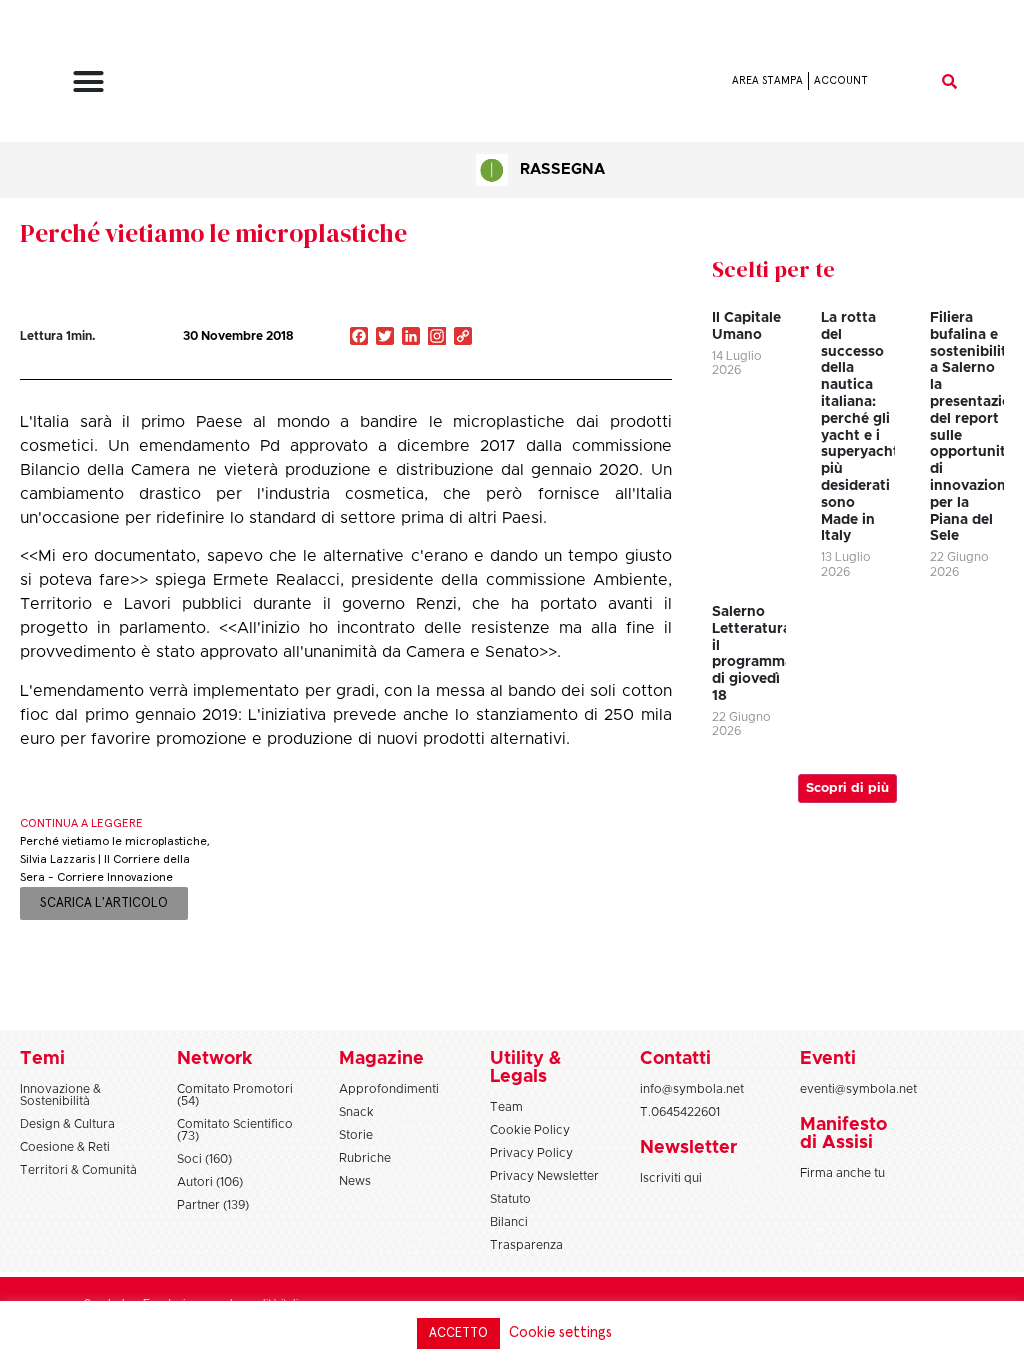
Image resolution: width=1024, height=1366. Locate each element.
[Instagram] (437, 338)
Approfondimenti (389, 1089)
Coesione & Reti (65, 1147)
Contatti (675, 1059)
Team (506, 1107)
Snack (356, 1112)
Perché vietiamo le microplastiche (213, 233)
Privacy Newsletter (544, 1176)
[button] (88, 81)
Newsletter (688, 1148)
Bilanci (509, 1222)
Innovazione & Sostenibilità (60, 1095)
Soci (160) (204, 1159)
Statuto (510, 1199)
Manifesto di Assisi (843, 1134)
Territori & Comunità (78, 1170)
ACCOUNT (841, 80)
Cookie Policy (530, 1130)
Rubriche (365, 1158)
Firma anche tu (842, 1173)
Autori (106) (210, 1182)
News (355, 1181)
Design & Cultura (67, 1124)
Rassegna (562, 169)
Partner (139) (213, 1205)
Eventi (828, 1059)
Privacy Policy (531, 1153)
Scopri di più (847, 788)
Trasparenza (526, 1245)
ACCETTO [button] (458, 1333)
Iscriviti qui (671, 1178)
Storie (356, 1135)
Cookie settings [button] (560, 1332)
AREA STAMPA (767, 80)
